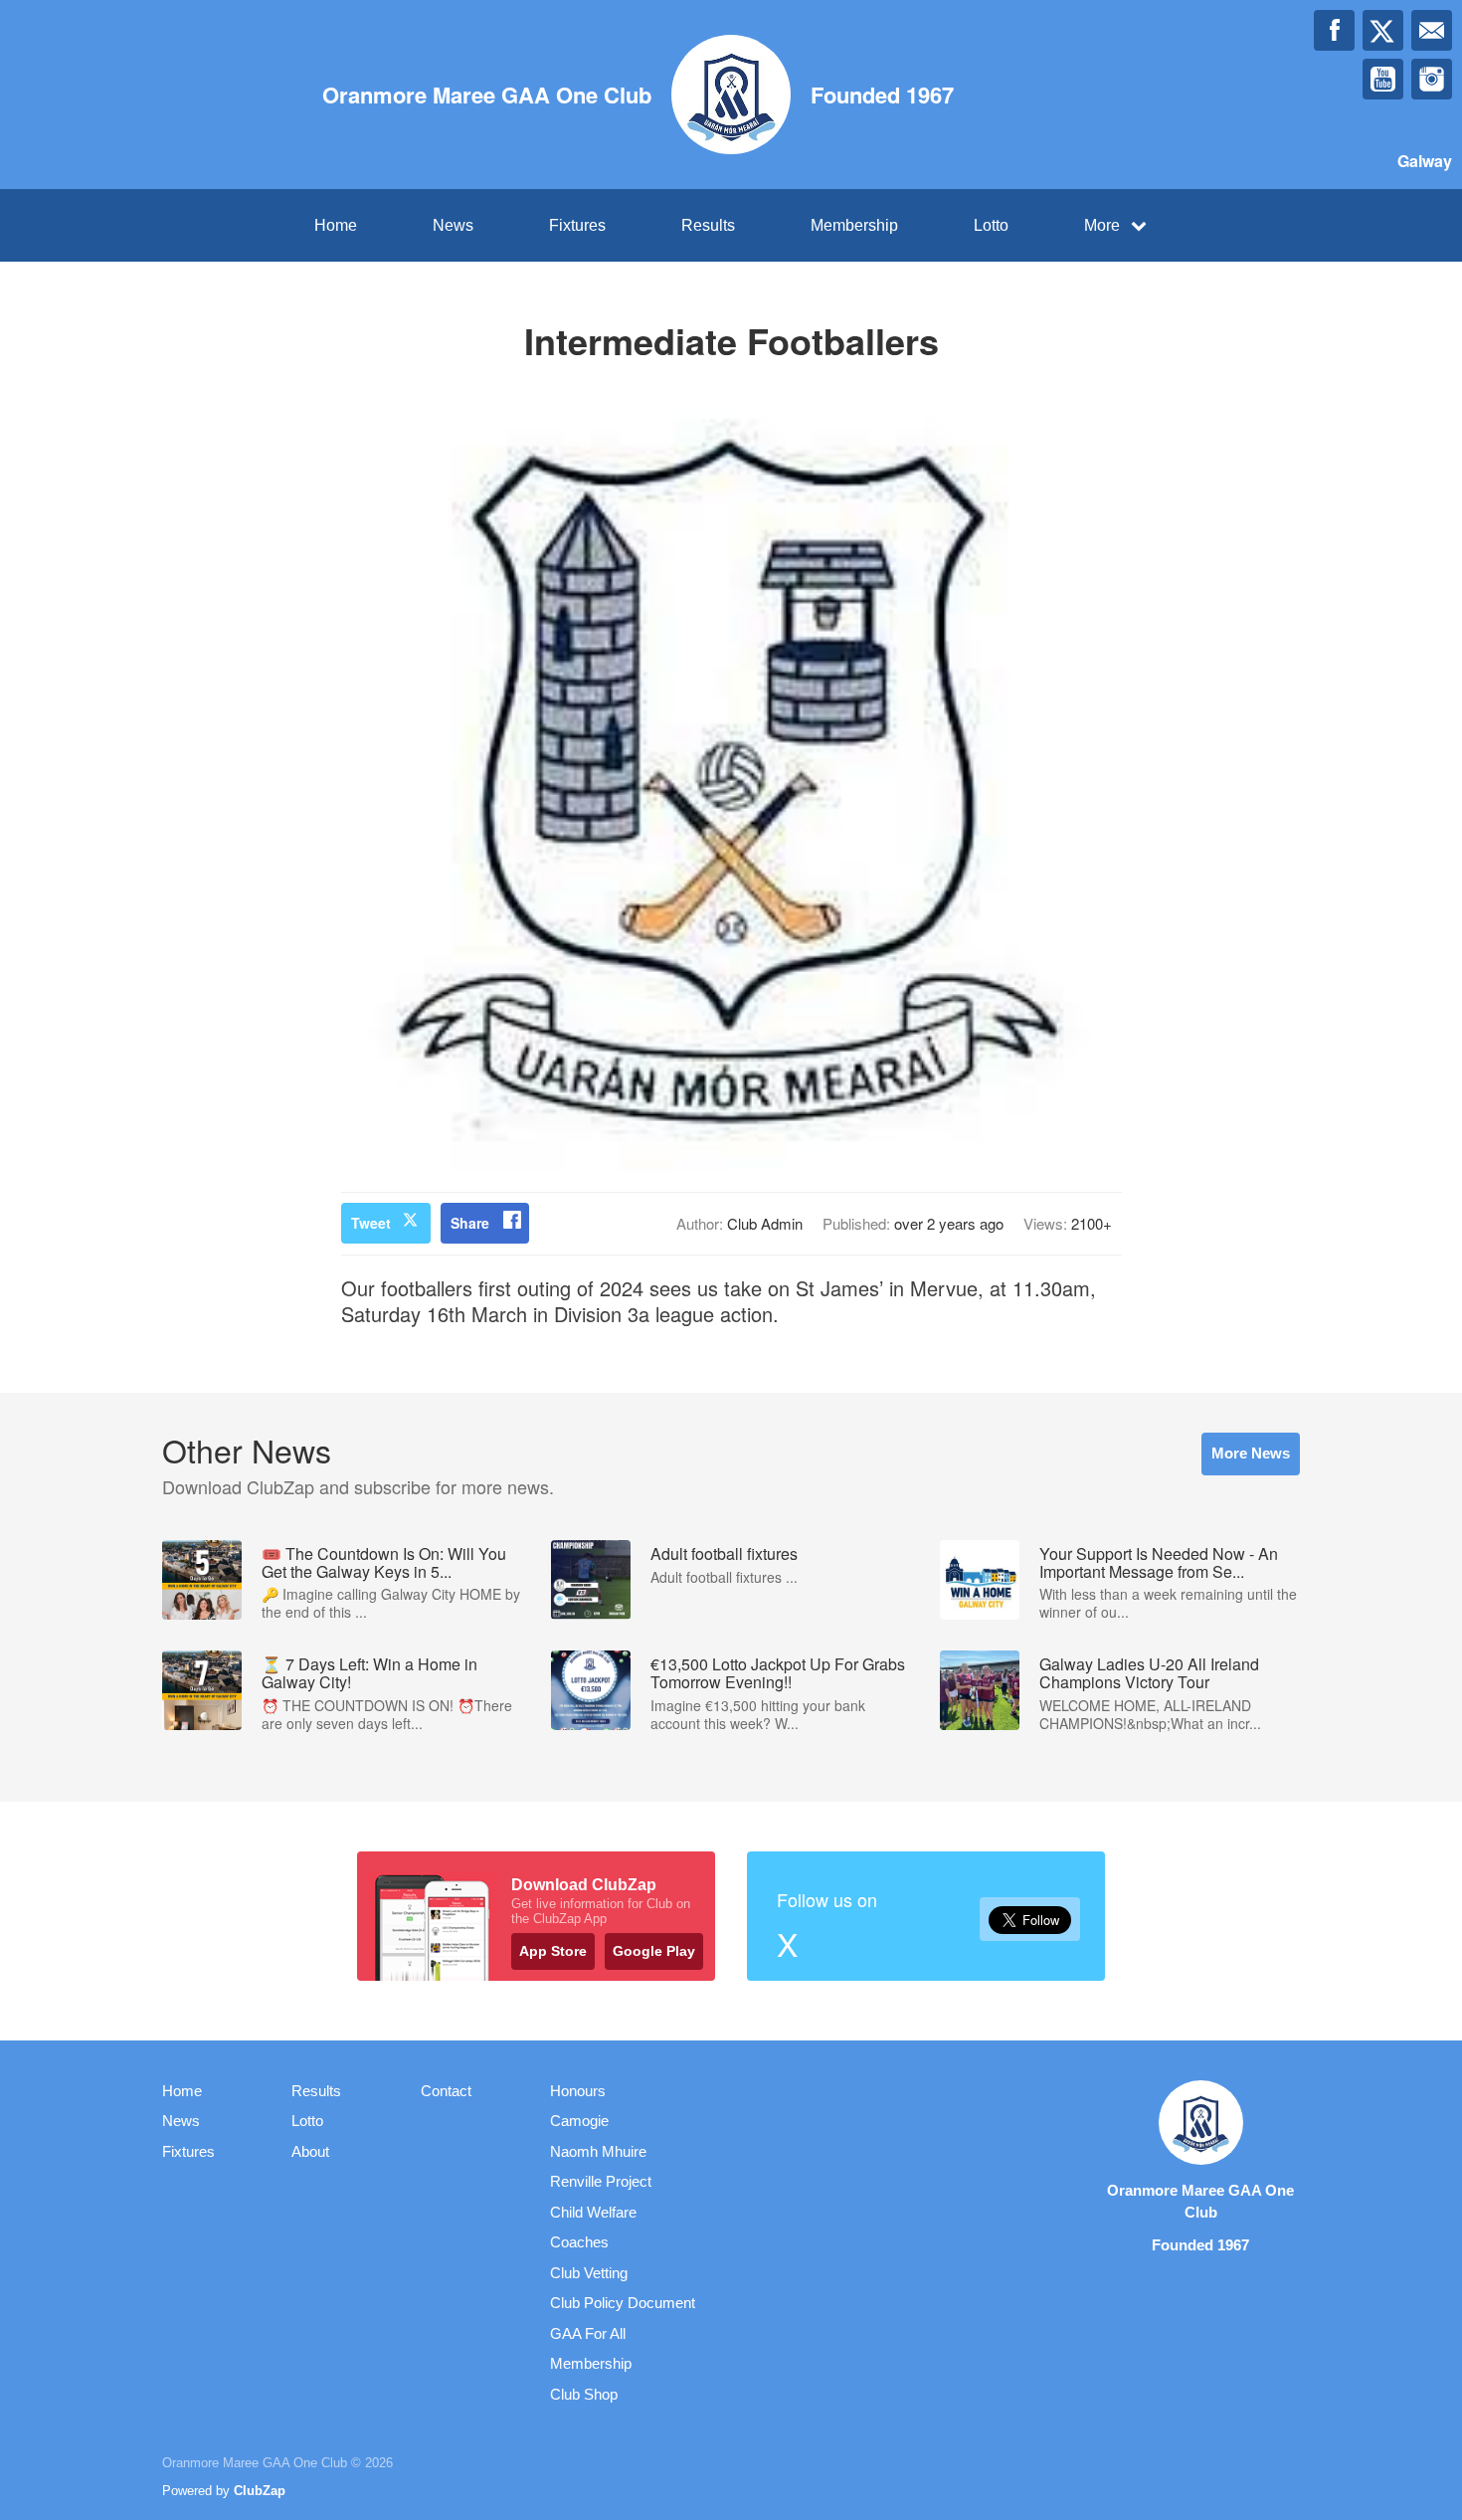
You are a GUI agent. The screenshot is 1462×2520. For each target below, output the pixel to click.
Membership (854, 225)
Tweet (371, 1223)
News (453, 225)
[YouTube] (1383, 79)
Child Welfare (593, 2212)
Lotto (991, 225)
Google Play (654, 1951)
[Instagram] (1432, 79)
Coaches (579, 2242)
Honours (578, 2091)
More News (1251, 1453)
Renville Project (601, 2181)
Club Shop (584, 2394)
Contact (446, 2091)
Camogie (579, 2121)
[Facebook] (1334, 30)
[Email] (1432, 30)
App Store (553, 1951)
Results (708, 225)
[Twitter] (1383, 30)
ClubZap (260, 2491)
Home (336, 225)
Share (470, 1223)
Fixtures (577, 225)
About (310, 2151)
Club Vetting (589, 2273)
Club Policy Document (623, 2303)
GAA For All (588, 2333)
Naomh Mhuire (598, 2151)
